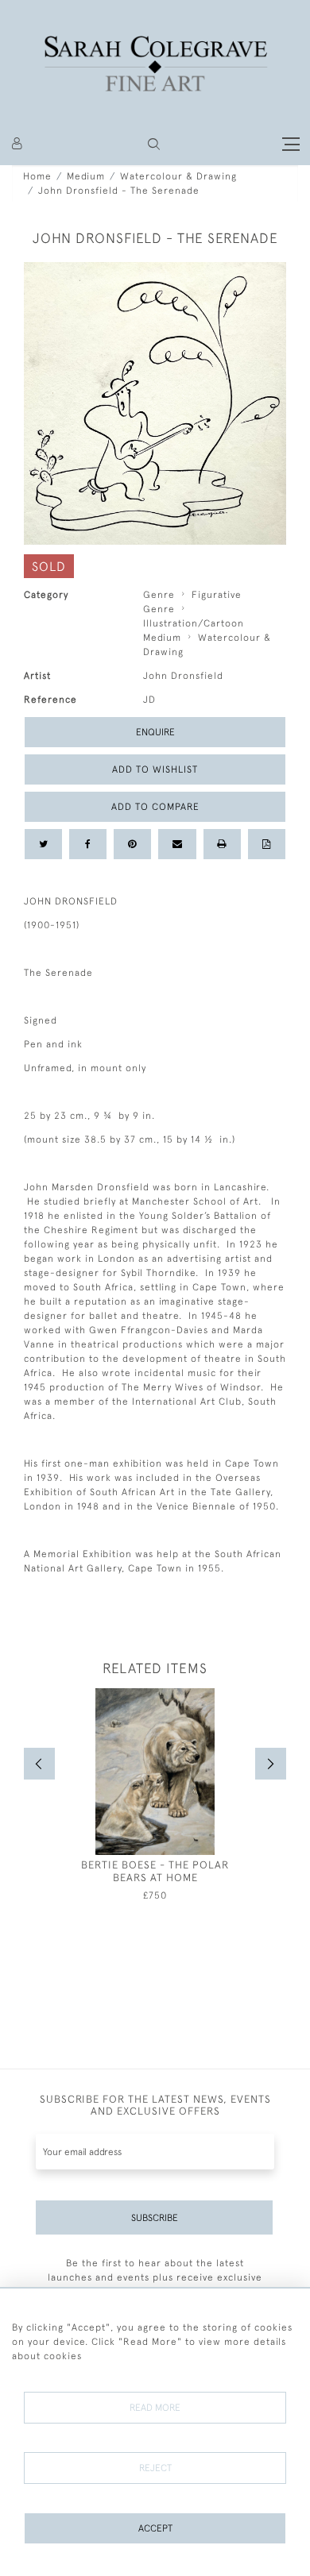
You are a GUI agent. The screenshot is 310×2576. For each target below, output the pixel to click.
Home (37, 176)
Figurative (217, 595)
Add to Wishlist (155, 769)
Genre (159, 595)
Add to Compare (155, 807)
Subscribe (155, 2218)
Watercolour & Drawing (178, 176)
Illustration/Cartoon (194, 623)
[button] (154, 144)
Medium (86, 176)
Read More (155, 2408)
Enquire (155, 732)
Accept (155, 2528)
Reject (155, 2468)
